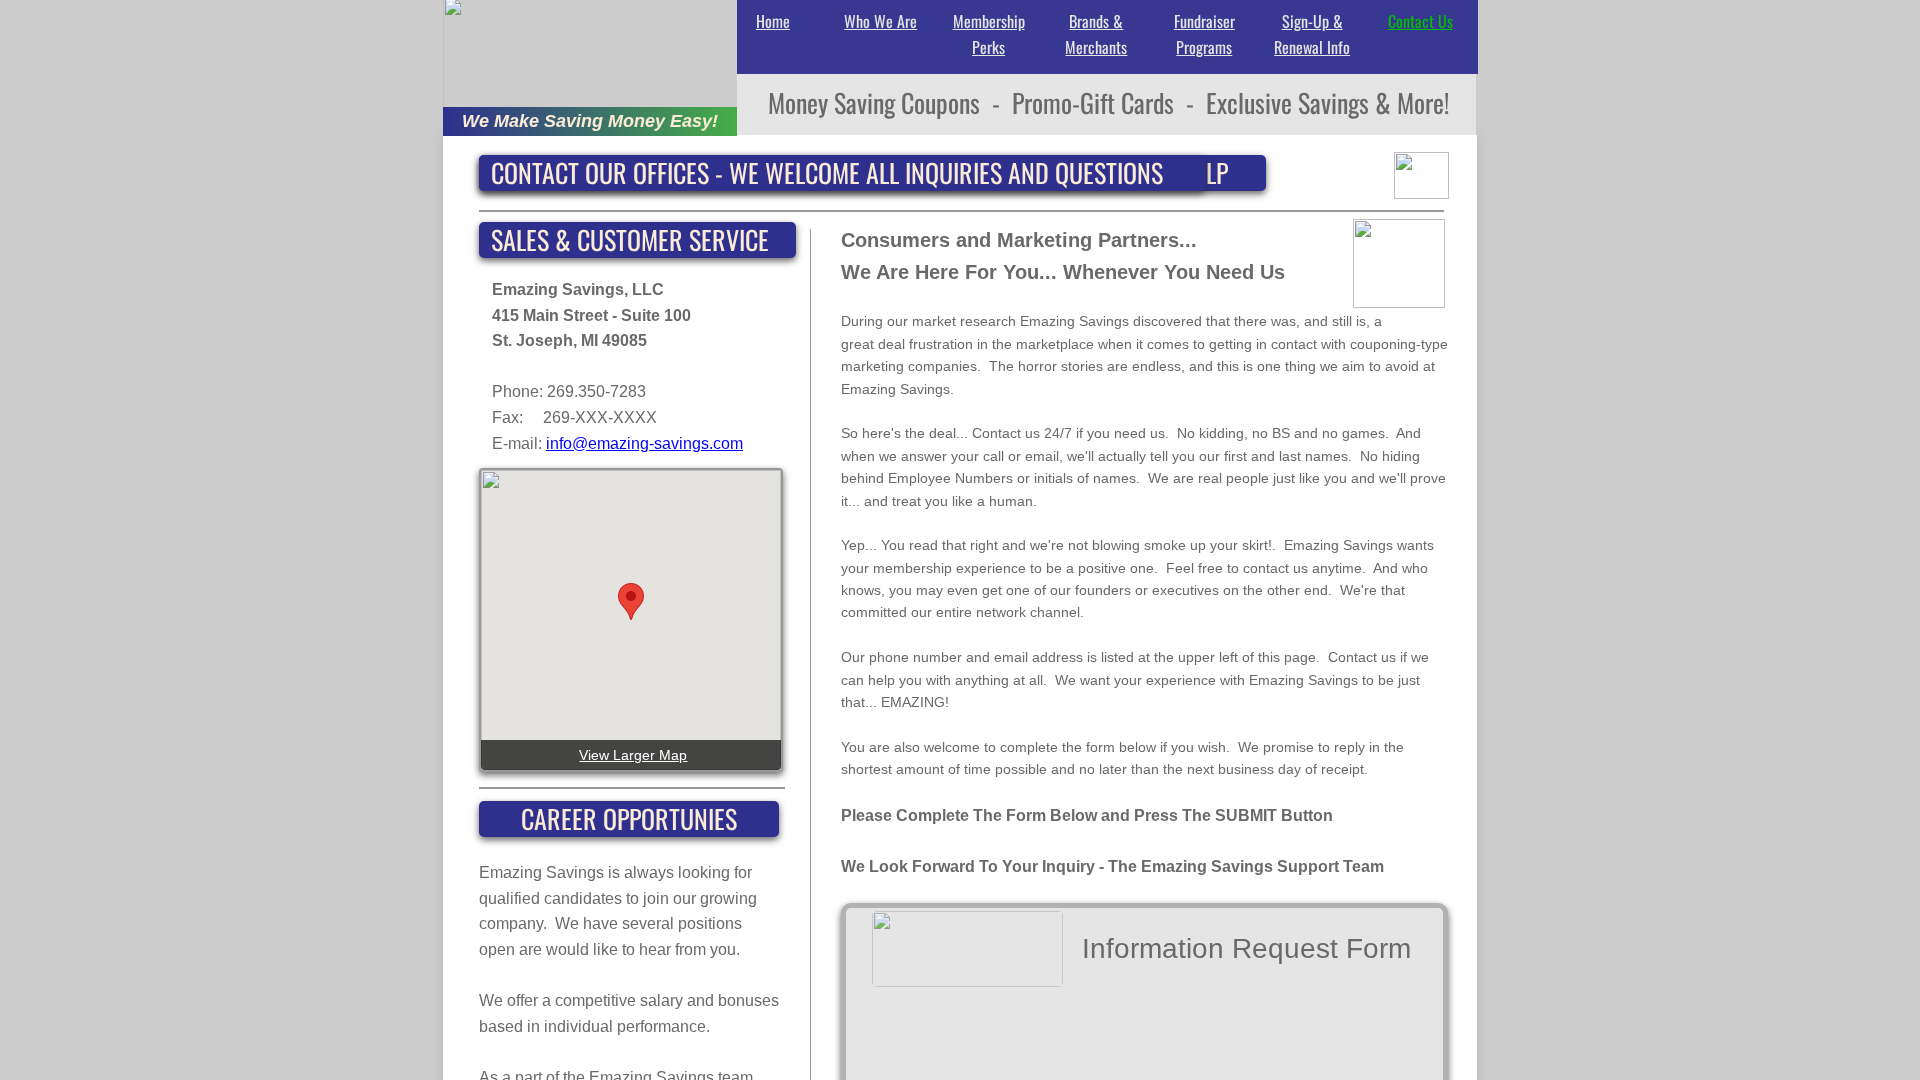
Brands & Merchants (1096, 34)
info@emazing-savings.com (644, 443)
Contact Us (1420, 21)
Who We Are (880, 21)
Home (773, 21)
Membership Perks (989, 34)
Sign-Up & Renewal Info (1312, 34)
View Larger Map (633, 755)
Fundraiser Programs (1204, 34)
